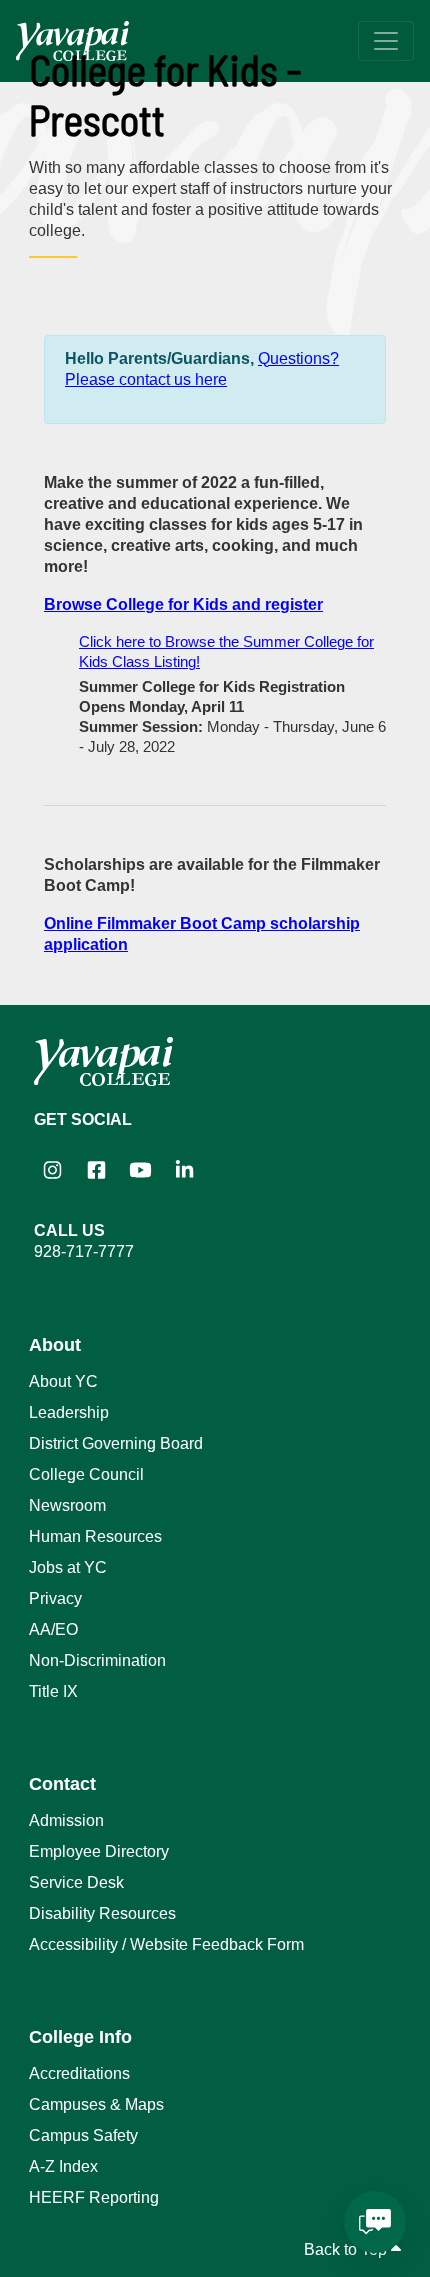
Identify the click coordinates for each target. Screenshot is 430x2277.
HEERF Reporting (94, 2197)
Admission (66, 1820)
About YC (63, 1381)
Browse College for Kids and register (183, 604)
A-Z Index (63, 2166)
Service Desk (76, 1882)
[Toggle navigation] (386, 41)
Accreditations (79, 2073)
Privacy (55, 1598)
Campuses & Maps (96, 2104)
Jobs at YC (68, 1567)
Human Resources (95, 1536)
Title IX (53, 1691)
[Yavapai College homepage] (72, 41)
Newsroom (67, 1505)
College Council (86, 1474)
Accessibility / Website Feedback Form (166, 1944)
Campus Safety (83, 2135)
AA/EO (53, 1629)
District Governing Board (116, 1443)
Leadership (69, 1412)
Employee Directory (99, 1851)
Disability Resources (102, 1913)
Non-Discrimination (97, 1660)
